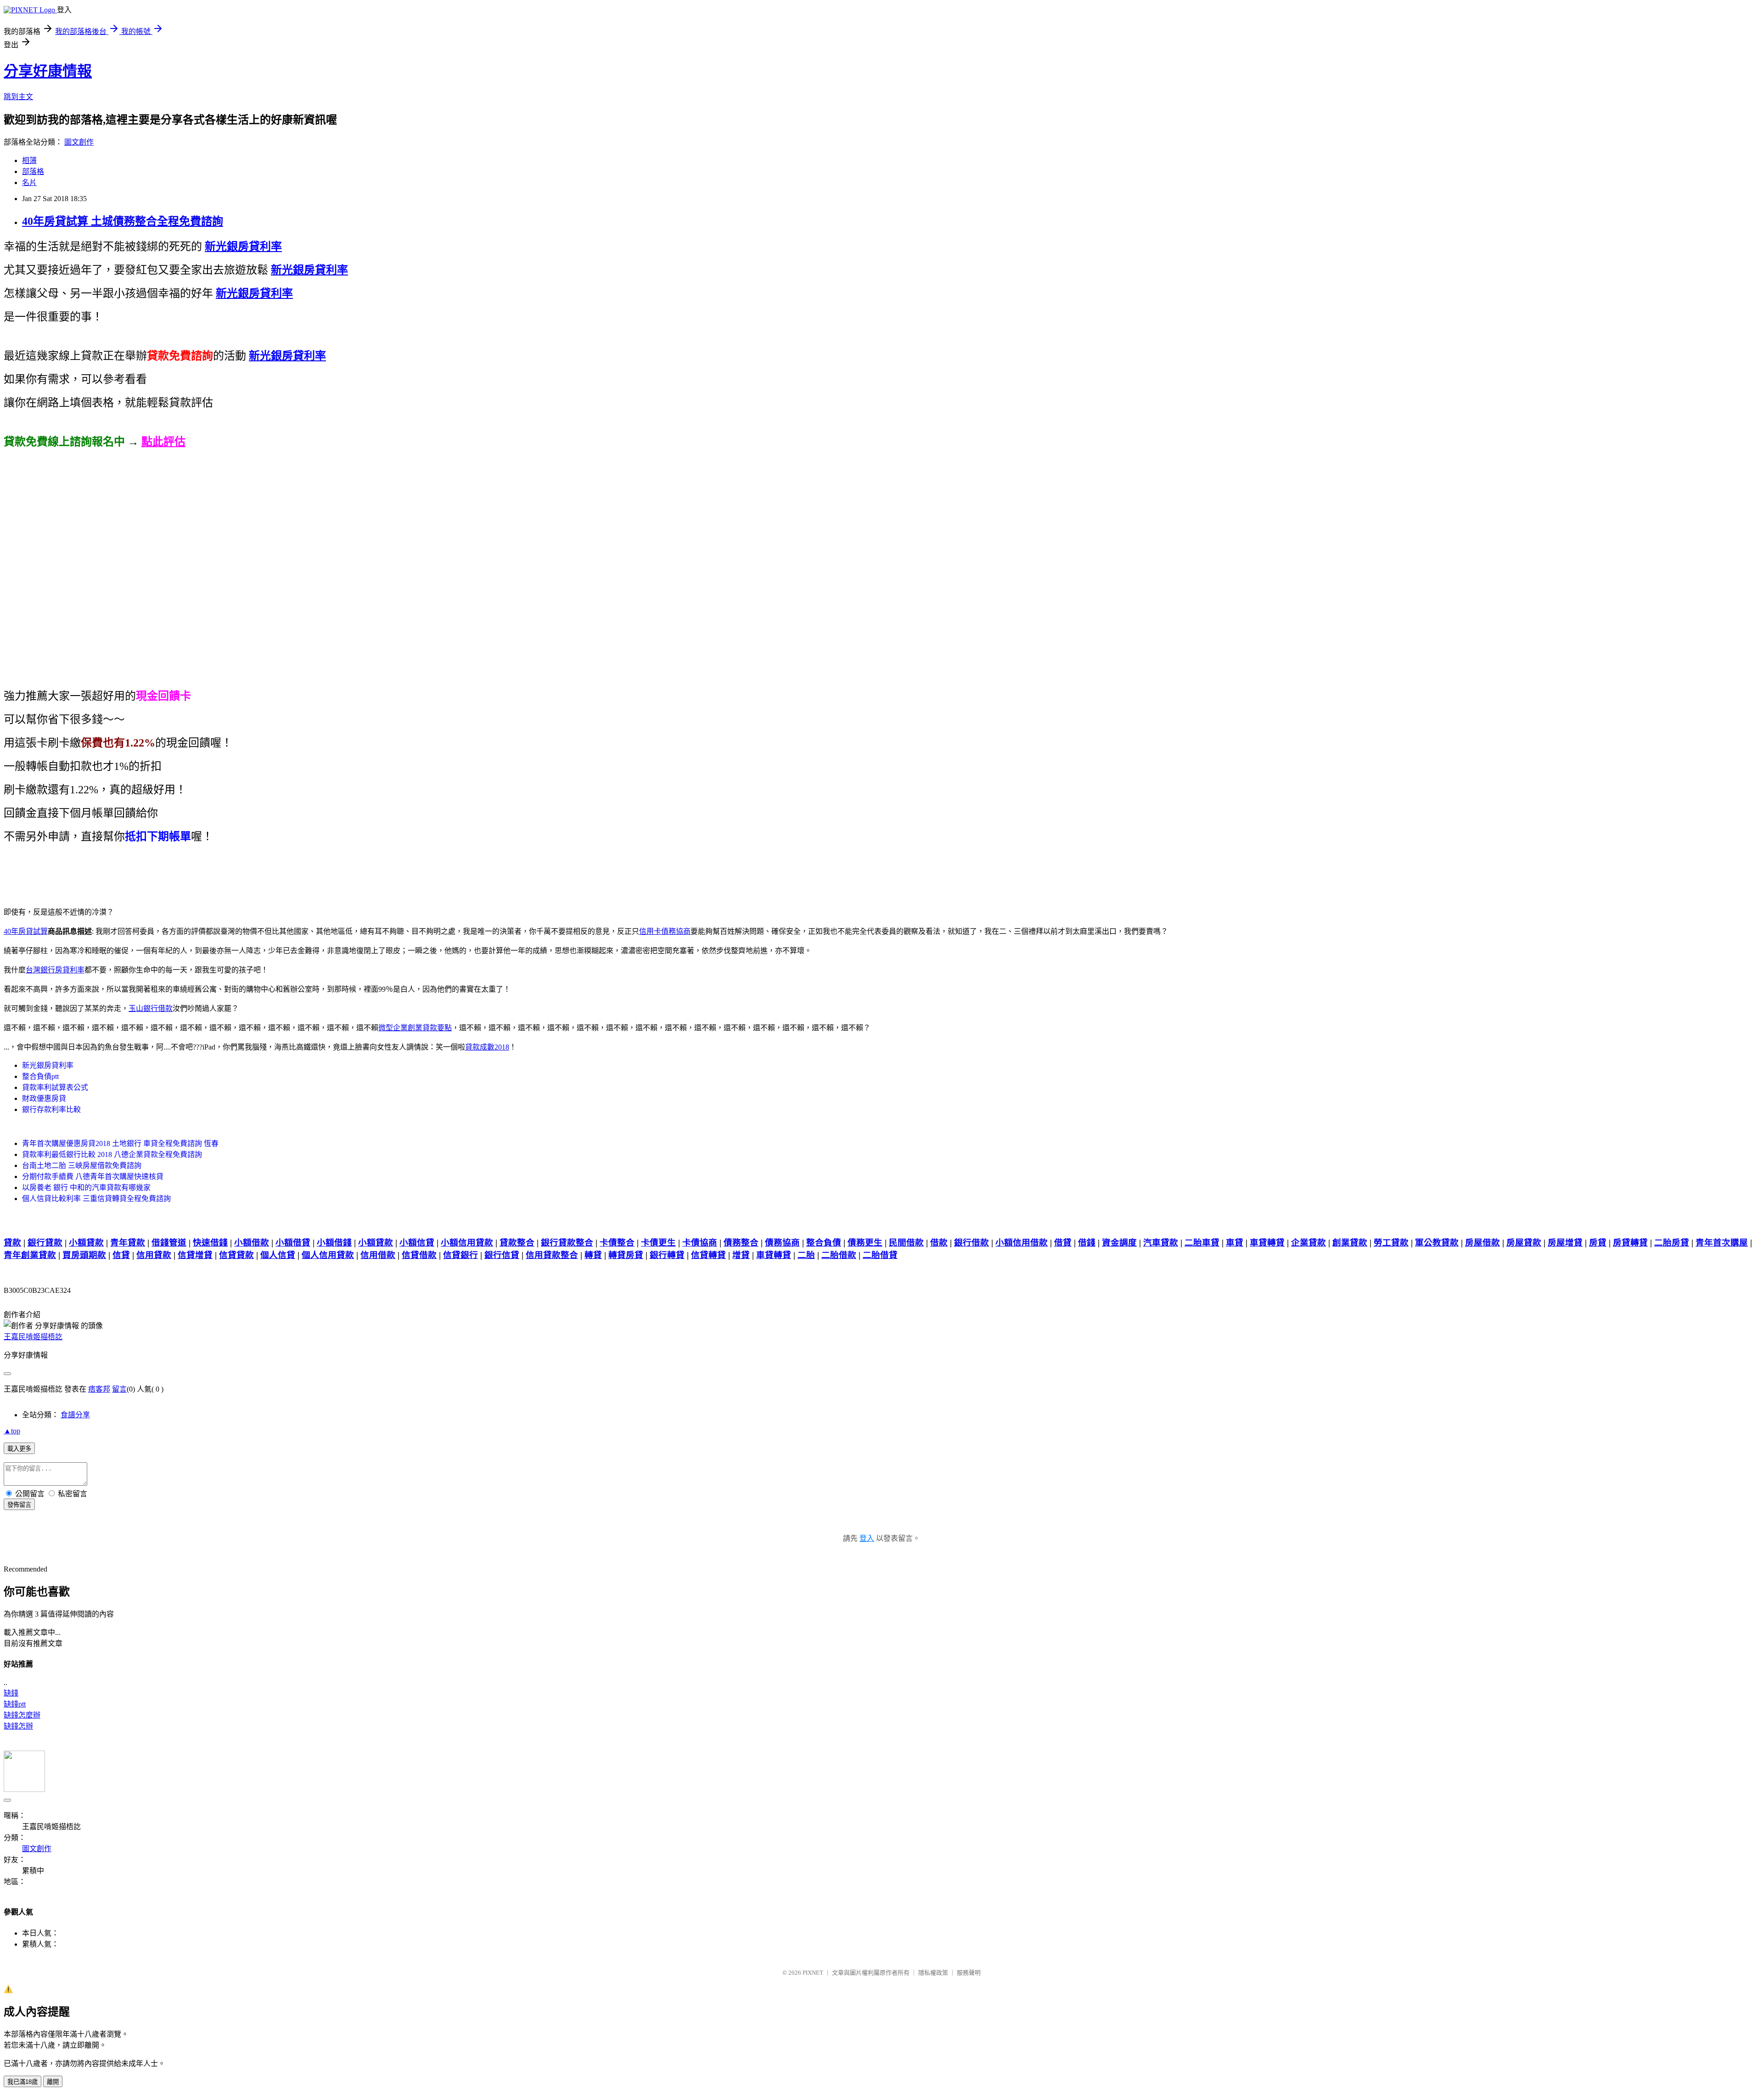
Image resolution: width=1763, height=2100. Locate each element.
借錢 (1087, 1243)
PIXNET (813, 1973)
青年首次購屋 (1722, 1243)
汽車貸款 (1161, 1243)
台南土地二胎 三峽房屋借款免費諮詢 (82, 1165)
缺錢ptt (15, 1704)
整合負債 (824, 1243)
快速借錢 (210, 1243)
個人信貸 (278, 1255)
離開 (53, 2082)
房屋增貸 (1565, 1243)
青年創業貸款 (30, 1255)
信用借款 (378, 1255)
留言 (119, 1389)
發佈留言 (19, 1505)
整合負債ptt (40, 1076)
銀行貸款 (45, 1243)
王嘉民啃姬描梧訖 (33, 1337)
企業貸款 (1308, 1243)
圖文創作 (79, 142)
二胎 (806, 1255)
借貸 (1063, 1243)
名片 (29, 182)
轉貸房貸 (626, 1255)
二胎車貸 (1202, 1243)
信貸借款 (419, 1255)
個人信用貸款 (328, 1255)
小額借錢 (334, 1243)
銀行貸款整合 (567, 1243)
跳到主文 (18, 97)
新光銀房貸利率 (48, 1065)
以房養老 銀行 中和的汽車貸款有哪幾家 (86, 1188)
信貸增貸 (195, 1255)
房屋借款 (1482, 1243)
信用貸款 (154, 1255)
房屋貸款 (1524, 1243)
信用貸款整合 (552, 1255)
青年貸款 (128, 1243)
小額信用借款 (1022, 1243)
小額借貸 (293, 1243)
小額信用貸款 (467, 1243)
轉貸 (593, 1255)
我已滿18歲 (22, 2082)
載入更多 (19, 1449)
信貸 (121, 1255)
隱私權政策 (933, 1973)
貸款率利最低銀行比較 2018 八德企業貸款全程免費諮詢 (112, 1154)
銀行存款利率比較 (51, 1109)
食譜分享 (75, 1415)
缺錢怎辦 (18, 1726)
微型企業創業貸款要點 (415, 1028)
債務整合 (741, 1243)
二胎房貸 (1672, 1243)
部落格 (33, 171)
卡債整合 (617, 1243)
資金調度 (1119, 1243)
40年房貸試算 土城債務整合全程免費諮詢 (123, 221)
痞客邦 (99, 1389)
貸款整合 (517, 1243)
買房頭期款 (84, 1255)
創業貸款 (1350, 1243)
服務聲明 (969, 1973)
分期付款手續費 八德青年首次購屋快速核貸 (93, 1176)
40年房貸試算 (26, 931)
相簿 (29, 160)
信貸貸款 (236, 1255)
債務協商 (782, 1243)
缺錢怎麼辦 (22, 1715)
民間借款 (906, 1243)
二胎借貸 (880, 1255)
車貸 (1235, 1243)
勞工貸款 (1391, 1243)
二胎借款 (839, 1255)
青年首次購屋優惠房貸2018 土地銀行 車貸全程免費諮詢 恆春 (120, 1143)
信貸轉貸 (708, 1255)
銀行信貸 (502, 1255)
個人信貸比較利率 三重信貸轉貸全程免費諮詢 (96, 1199)
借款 (939, 1243)
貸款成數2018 (487, 1047)
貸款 (12, 1243)
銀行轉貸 (667, 1255)
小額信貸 (417, 1243)
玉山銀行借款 (151, 1008)
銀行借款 (971, 1243)
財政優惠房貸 (44, 1098)
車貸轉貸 (1267, 1243)
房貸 (1598, 1243)
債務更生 (865, 1243)
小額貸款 (86, 1243)
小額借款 (252, 1243)
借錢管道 (169, 1243)
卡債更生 (658, 1243)
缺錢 (11, 1693)
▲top (12, 1431)
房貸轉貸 (1630, 1243)
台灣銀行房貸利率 (55, 970)
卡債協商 (700, 1243)
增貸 (741, 1255)
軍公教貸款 (1437, 1243)
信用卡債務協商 (665, 931)
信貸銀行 (460, 1255)
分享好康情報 (48, 71)
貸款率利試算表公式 (55, 1087)
